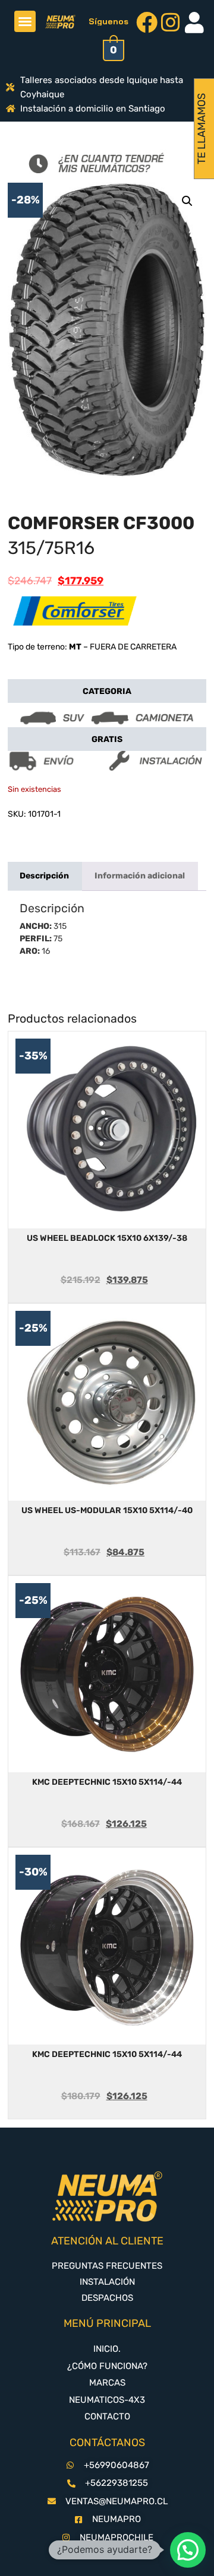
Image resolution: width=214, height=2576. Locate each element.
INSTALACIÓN (107, 2282)
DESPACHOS (107, 2298)
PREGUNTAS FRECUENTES (107, 2266)
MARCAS (107, 2383)
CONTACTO (107, 2416)
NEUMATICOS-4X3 (107, 2400)
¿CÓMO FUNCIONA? (107, 2366)
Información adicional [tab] (140, 876)
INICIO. (107, 2349)
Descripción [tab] (44, 876)
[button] (25, 21)
